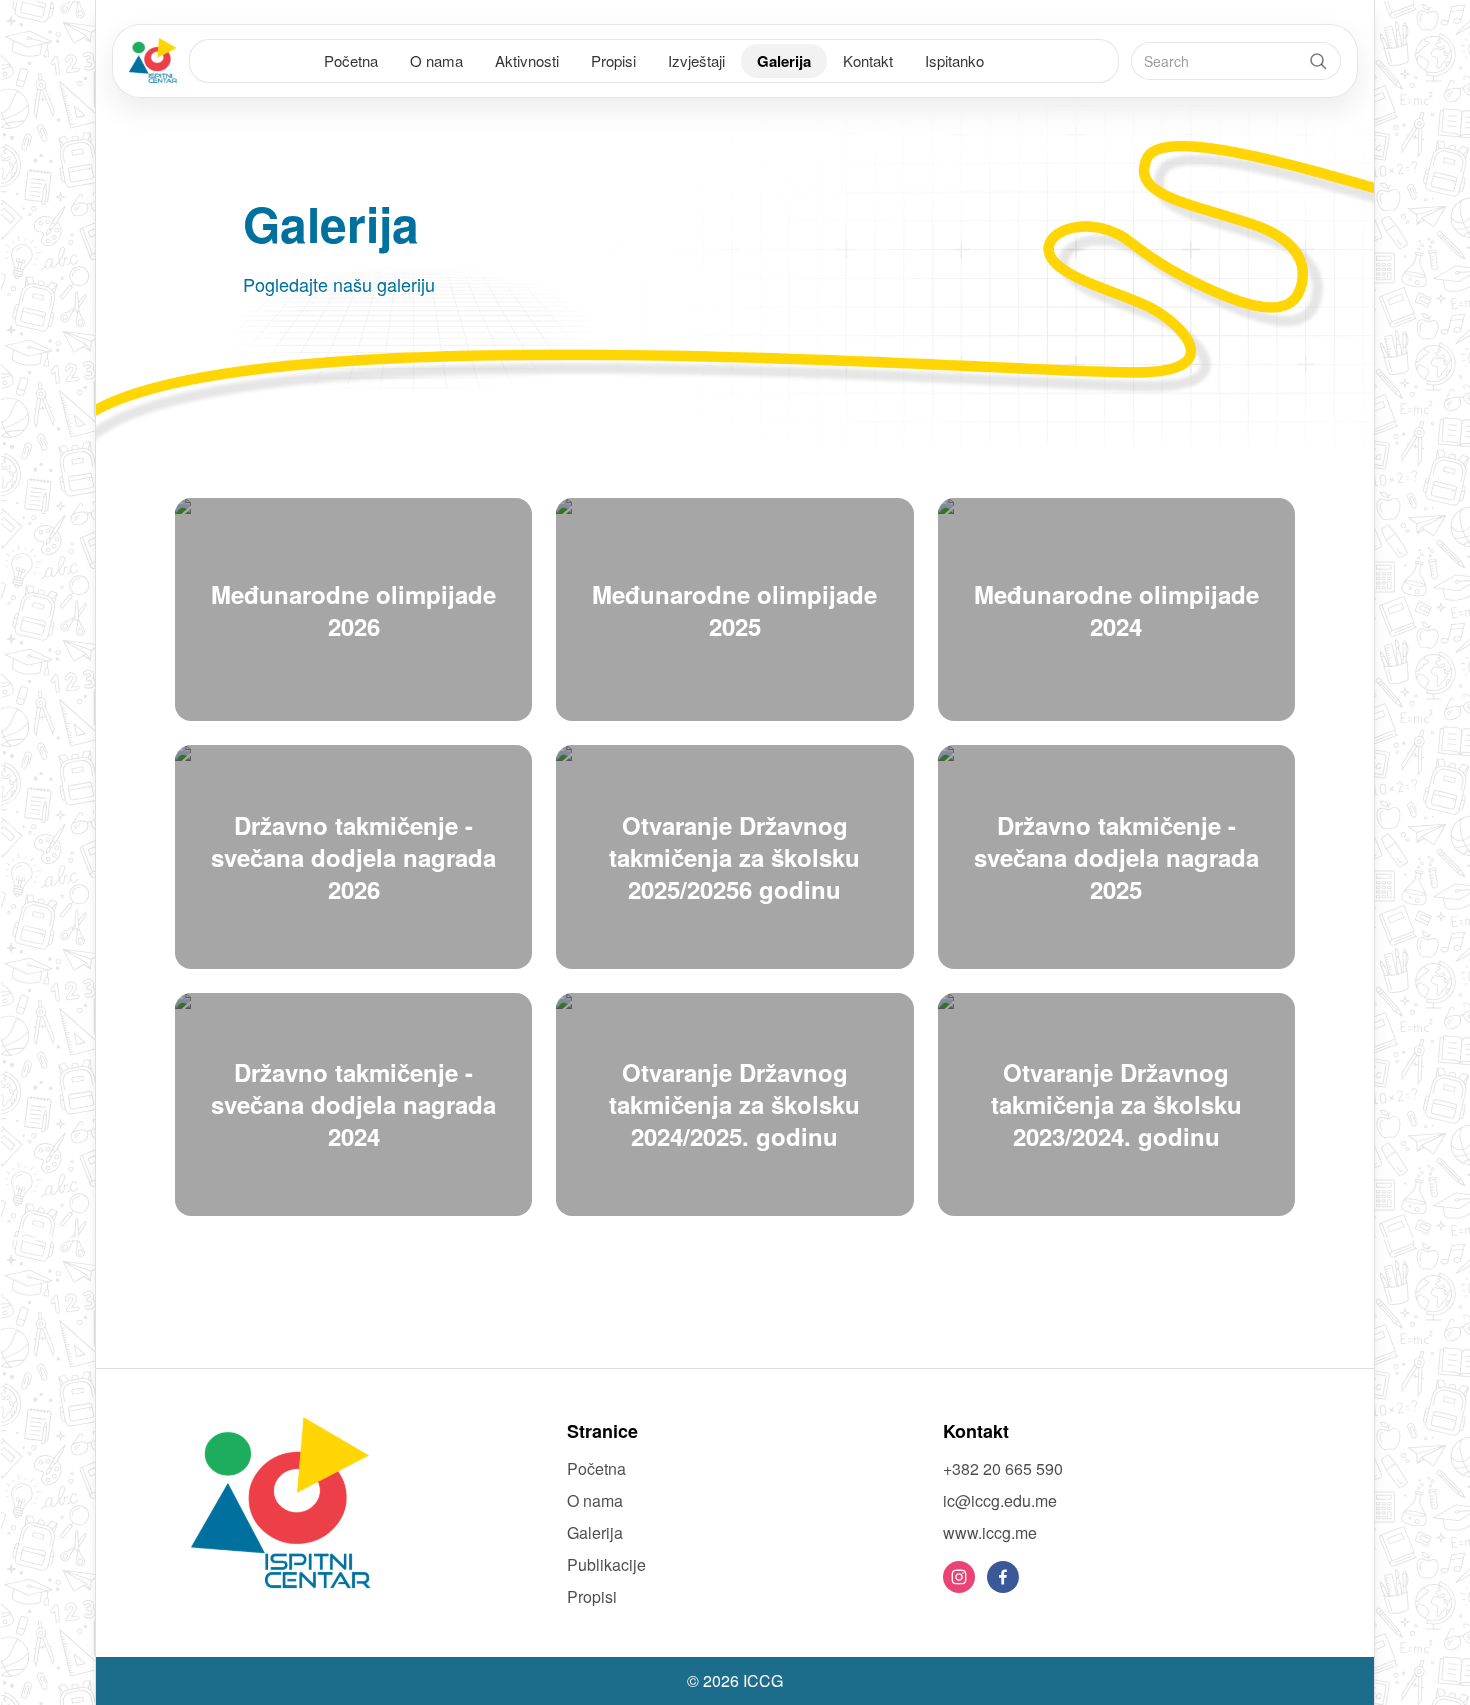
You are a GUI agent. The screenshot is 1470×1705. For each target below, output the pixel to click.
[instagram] (959, 1577)
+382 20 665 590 (1003, 1468)
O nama (436, 60)
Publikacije (606, 1564)
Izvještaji (696, 60)
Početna (351, 60)
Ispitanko (954, 60)
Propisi (613, 60)
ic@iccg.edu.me (1000, 1500)
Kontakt (868, 60)
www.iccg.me (990, 1532)
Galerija (784, 61)
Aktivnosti (527, 60)
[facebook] (1003, 1577)
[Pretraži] (1318, 61)
